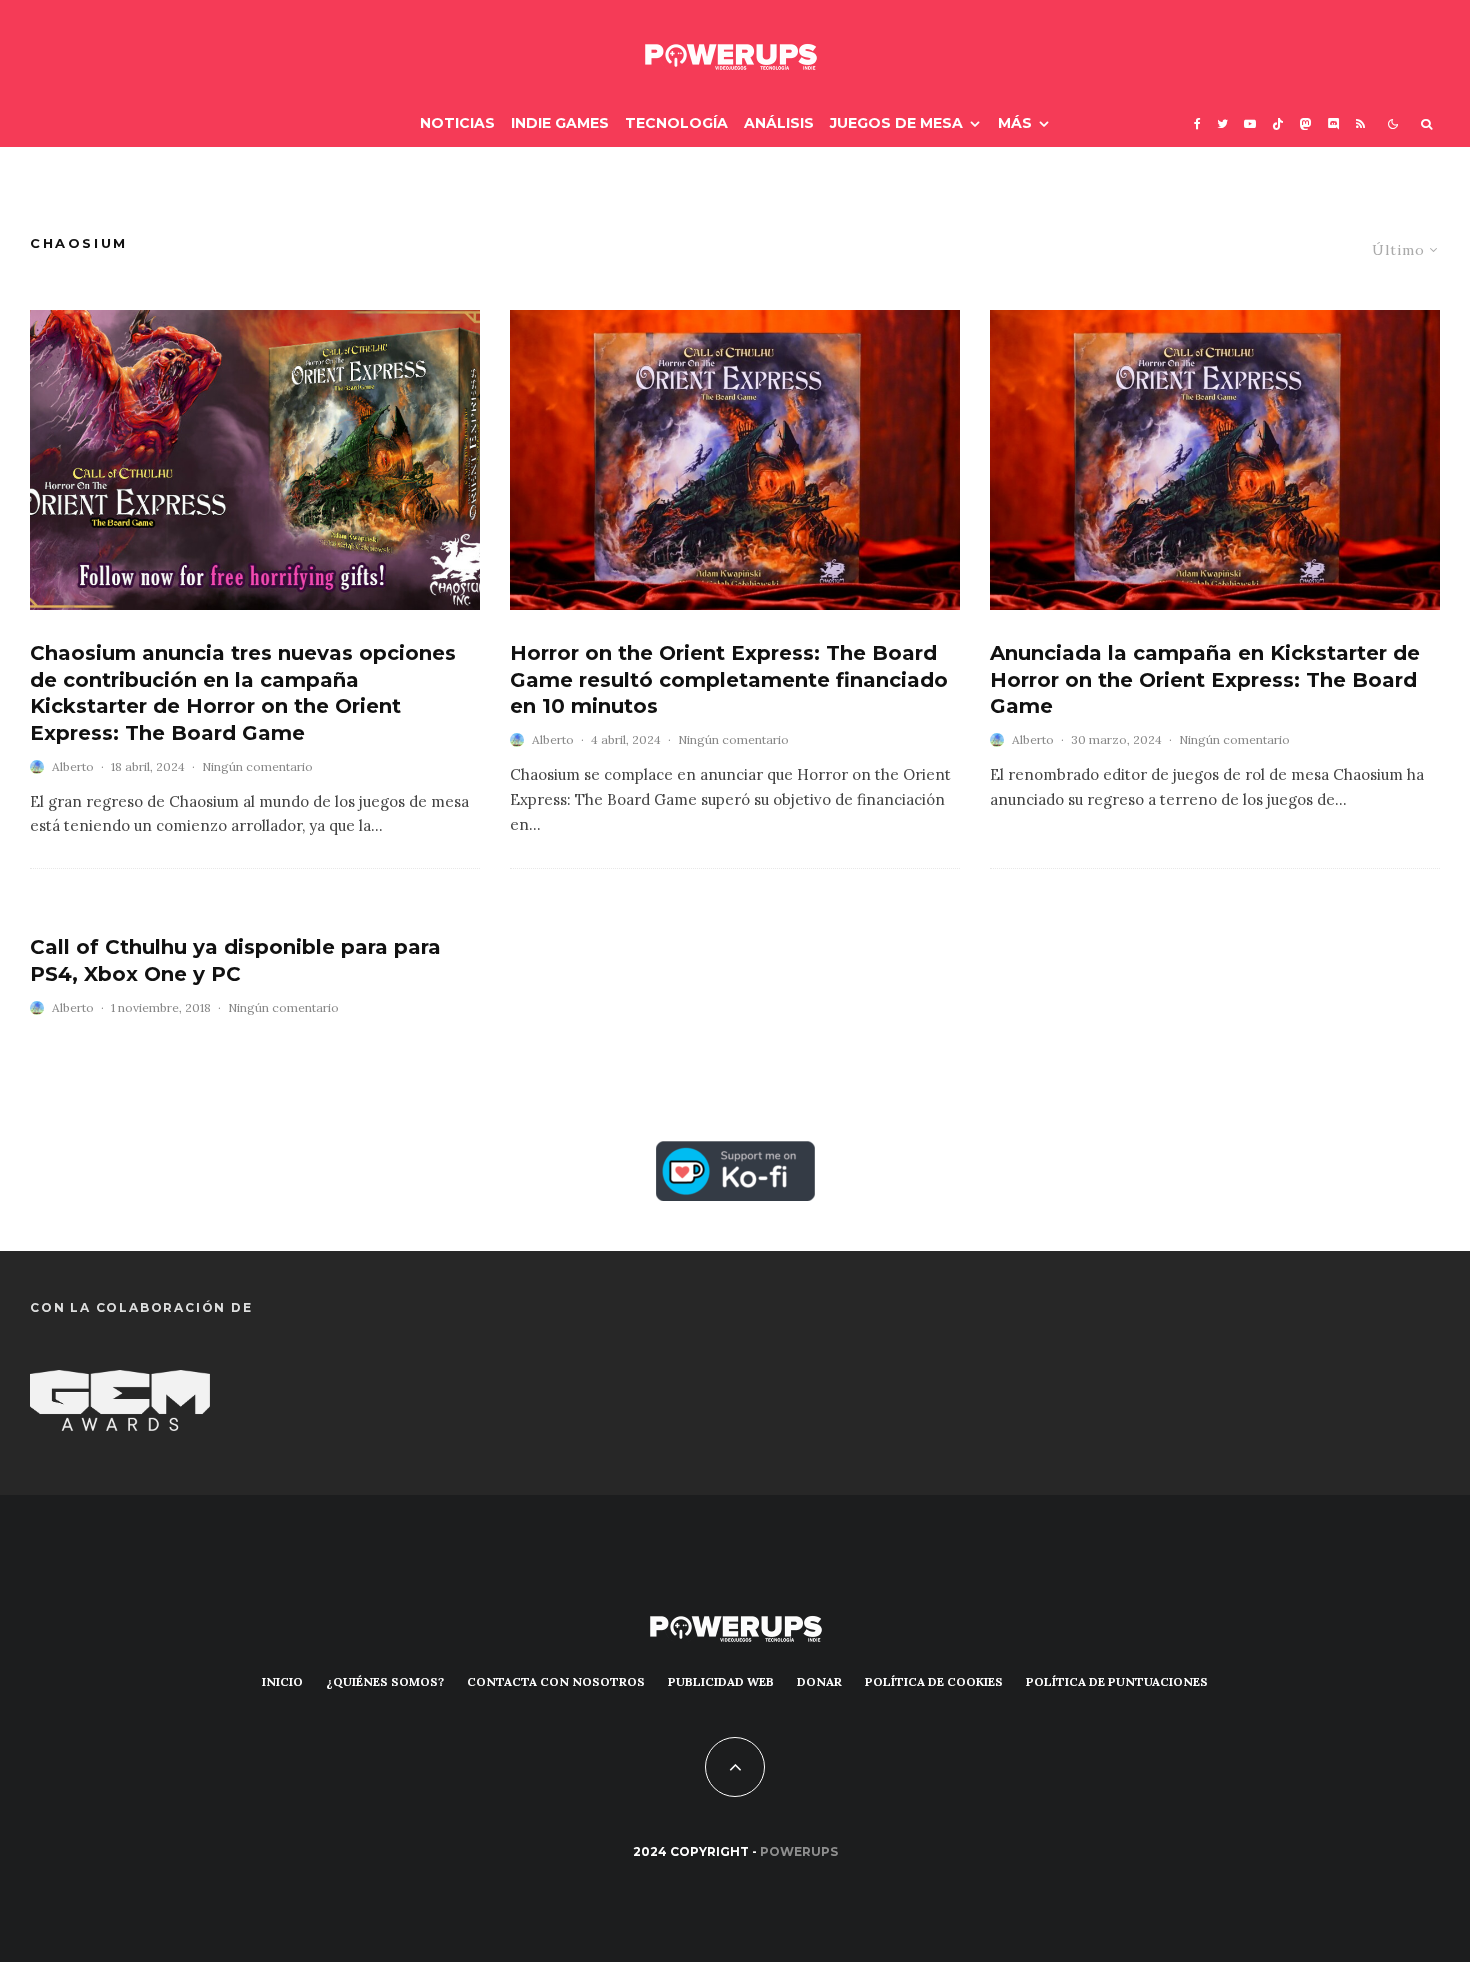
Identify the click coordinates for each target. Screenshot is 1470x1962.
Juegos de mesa (896, 123)
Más (1015, 123)
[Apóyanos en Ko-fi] (735, 1157)
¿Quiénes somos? (385, 1681)
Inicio (282, 1681)
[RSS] (1360, 123)
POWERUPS (799, 1851)
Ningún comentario (257, 766)
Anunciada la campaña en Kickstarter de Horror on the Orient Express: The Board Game (1205, 679)
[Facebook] (1197, 123)
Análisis (779, 123)
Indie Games (560, 123)
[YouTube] (1250, 123)
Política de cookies (934, 1681)
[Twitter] (1222, 123)
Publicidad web (721, 1681)
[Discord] (1334, 123)
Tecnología (676, 123)
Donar (819, 1681)
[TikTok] (1278, 123)
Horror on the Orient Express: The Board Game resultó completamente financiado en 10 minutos (729, 679)
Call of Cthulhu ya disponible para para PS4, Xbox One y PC (235, 960)
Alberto (73, 766)
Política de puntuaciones (1117, 1681)
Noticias (457, 123)
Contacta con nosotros (556, 1681)
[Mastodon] (1306, 123)
